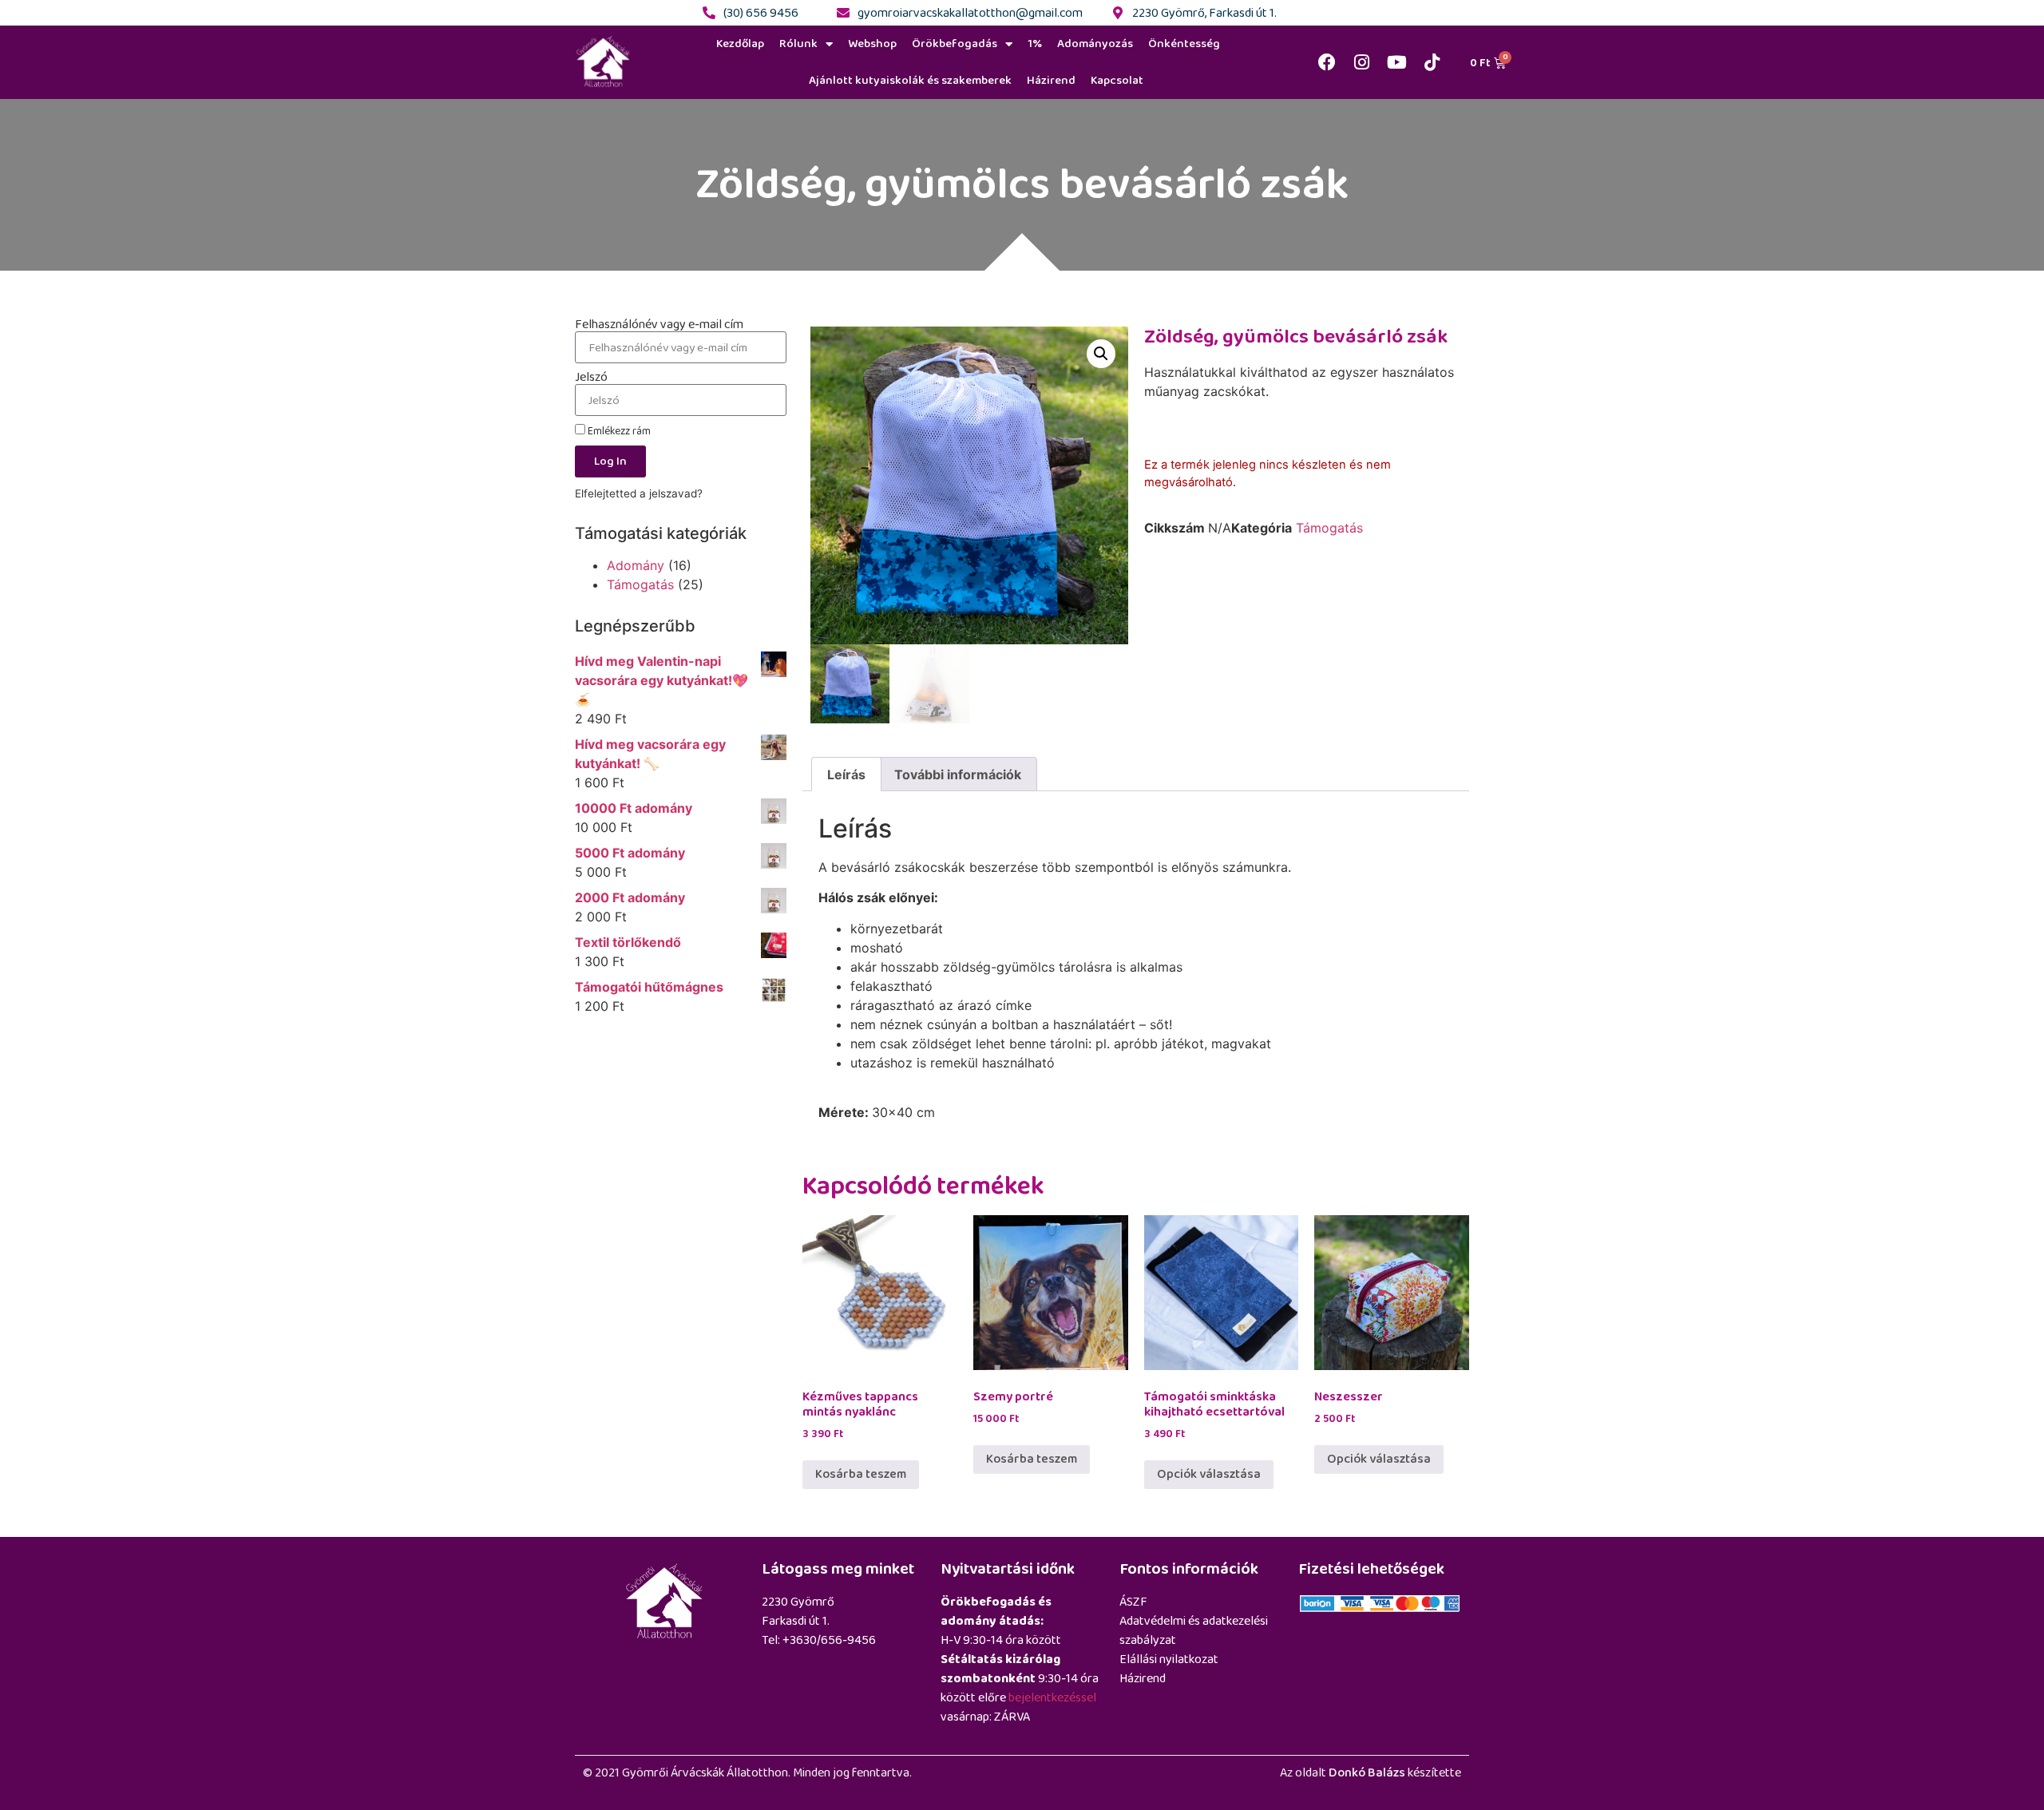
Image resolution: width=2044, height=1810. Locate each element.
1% (1035, 44)
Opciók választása (1209, 1474)
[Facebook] (1327, 62)
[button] (1101, 354)
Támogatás (640, 584)
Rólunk (798, 44)
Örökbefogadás (955, 44)
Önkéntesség (1184, 44)
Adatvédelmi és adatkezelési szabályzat (1194, 1631)
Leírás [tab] (846, 774)
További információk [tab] (958, 774)
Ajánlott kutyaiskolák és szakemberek (910, 80)
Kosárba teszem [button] (861, 1474)
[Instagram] (1362, 62)
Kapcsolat (1117, 80)
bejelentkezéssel (1052, 1698)
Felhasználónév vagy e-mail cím (659, 325)
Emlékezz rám (618, 431)
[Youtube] (1397, 62)
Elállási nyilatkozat (1169, 1659)
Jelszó (591, 378)
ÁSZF (1133, 1602)
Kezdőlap (740, 44)
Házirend (1051, 80)
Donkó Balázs (1367, 1773)
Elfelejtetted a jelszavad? (639, 493)
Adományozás (1095, 44)
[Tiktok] (1432, 62)
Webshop (872, 44)
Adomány (636, 565)
